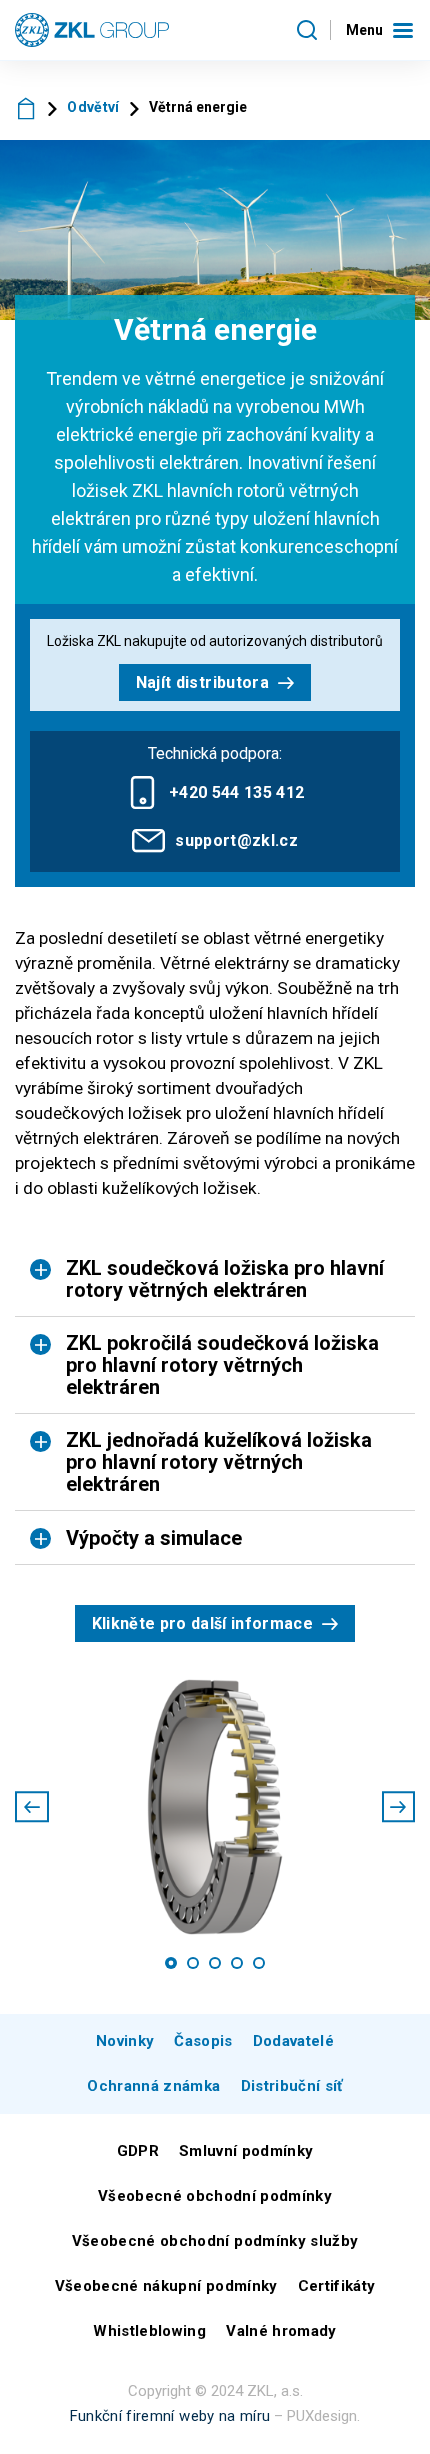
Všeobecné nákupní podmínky (166, 2286)
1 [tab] (171, 1963)
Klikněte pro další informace (203, 1623)
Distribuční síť (292, 2086)
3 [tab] (215, 1963)
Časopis (203, 2041)
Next (399, 1807)
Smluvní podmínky (246, 2151)
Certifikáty (337, 2286)
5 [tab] (259, 1963)
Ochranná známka (153, 2086)
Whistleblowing (149, 2331)
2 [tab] (193, 1963)
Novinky (125, 2041)
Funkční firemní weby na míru (170, 2416)
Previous (32, 1807)
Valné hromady (281, 2331)
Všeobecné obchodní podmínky (215, 2196)
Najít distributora (202, 682)
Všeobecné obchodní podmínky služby (215, 2241)
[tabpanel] (215, 1807)
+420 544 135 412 (236, 792)
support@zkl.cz (236, 840)
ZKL (26, 108)
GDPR (138, 2151)
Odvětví (93, 107)
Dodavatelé (293, 2041)
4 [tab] (237, 1963)
